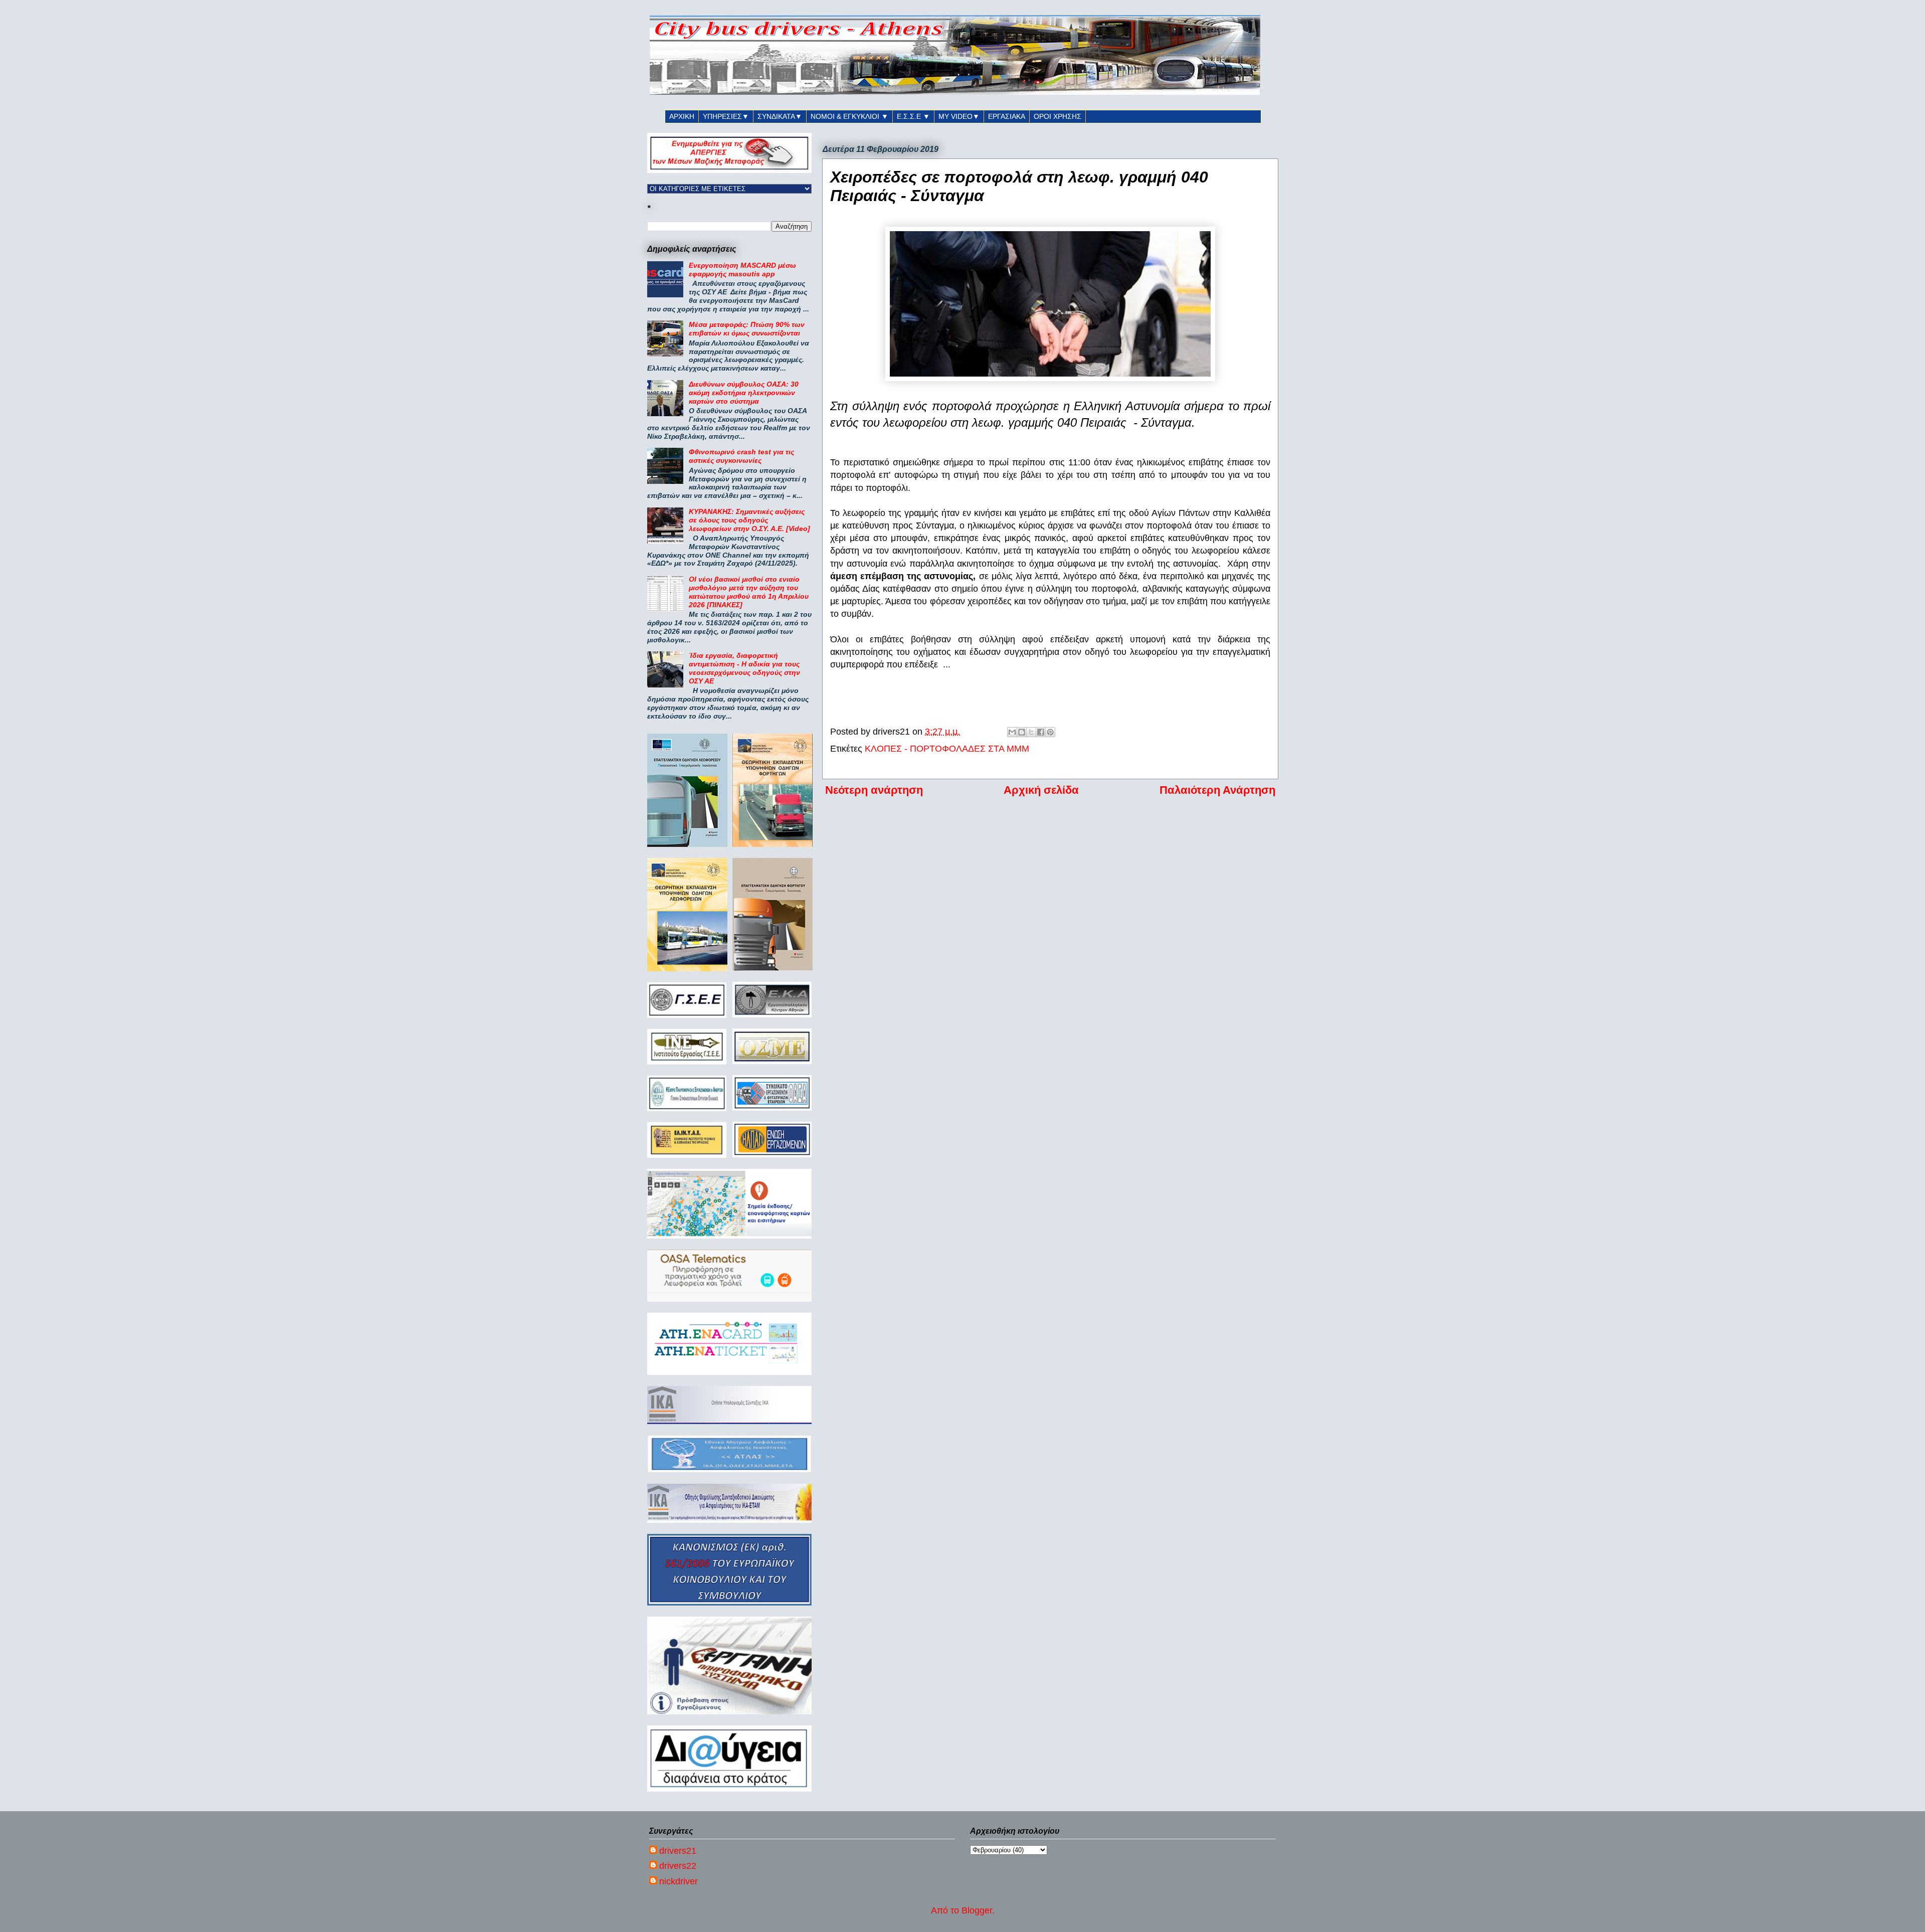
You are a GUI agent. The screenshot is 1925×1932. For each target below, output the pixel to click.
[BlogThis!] (1022, 732)
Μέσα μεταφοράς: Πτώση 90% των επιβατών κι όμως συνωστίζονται (747, 329)
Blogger (977, 1910)
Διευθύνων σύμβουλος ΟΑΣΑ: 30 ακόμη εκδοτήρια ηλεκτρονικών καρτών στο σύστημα (744, 393)
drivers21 (678, 1851)
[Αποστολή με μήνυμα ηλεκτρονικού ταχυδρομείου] (1012, 732)
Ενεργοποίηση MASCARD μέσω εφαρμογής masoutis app (742, 270)
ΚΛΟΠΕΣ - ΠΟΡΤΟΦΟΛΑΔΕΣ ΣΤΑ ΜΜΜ (947, 749)
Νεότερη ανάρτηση (874, 790)
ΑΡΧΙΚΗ (682, 116)
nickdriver (679, 1881)
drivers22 (678, 1866)
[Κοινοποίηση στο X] (1031, 732)
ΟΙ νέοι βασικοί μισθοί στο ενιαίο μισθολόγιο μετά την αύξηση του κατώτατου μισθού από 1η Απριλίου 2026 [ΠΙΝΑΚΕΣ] (749, 592)
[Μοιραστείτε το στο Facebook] (1041, 732)
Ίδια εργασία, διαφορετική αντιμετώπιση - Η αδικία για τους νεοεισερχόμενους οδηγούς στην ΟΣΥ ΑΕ (744, 668)
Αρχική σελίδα (1041, 790)
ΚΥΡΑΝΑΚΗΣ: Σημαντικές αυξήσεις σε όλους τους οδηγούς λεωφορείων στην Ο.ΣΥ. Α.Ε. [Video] (749, 520)
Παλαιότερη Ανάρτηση (1217, 790)
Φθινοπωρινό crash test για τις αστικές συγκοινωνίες (741, 456)
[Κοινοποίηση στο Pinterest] (1050, 732)
